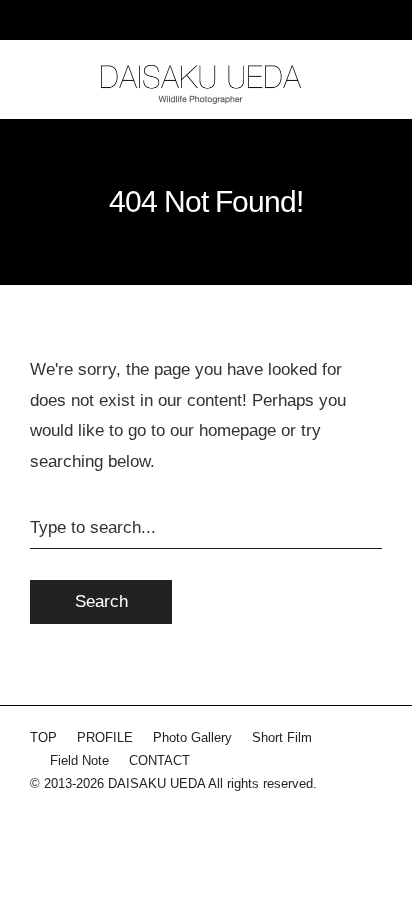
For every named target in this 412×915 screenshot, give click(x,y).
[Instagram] (44, 827)
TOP (43, 737)
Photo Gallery (192, 737)
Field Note (79, 760)
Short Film (282, 737)
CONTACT (159, 760)
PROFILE (105, 737)
